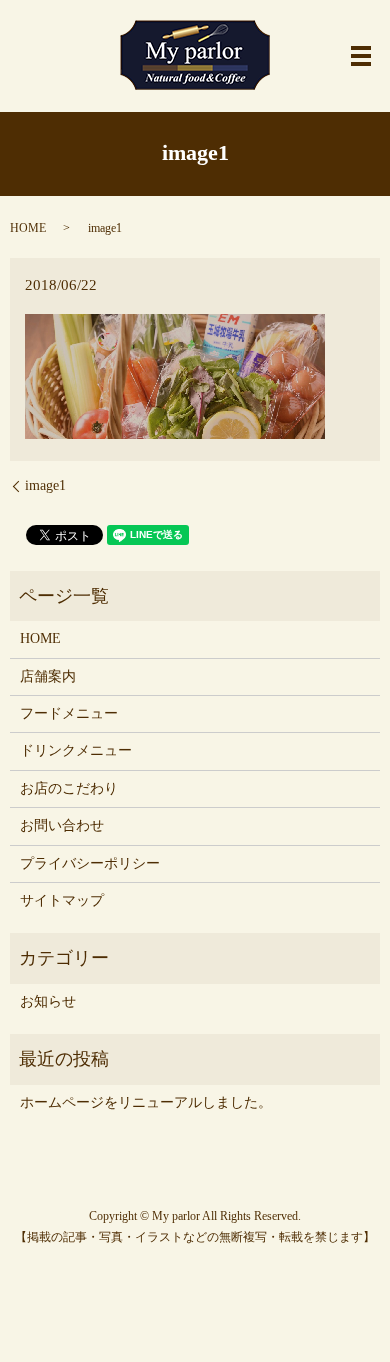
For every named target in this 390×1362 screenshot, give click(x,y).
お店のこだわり (69, 788)
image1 (45, 485)
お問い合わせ (62, 825)
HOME (28, 228)
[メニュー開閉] (361, 56)
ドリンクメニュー (76, 750)
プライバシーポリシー (90, 863)
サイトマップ (62, 900)
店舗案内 (48, 676)
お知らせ (48, 1001)
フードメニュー (69, 713)
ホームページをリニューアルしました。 (146, 1102)
